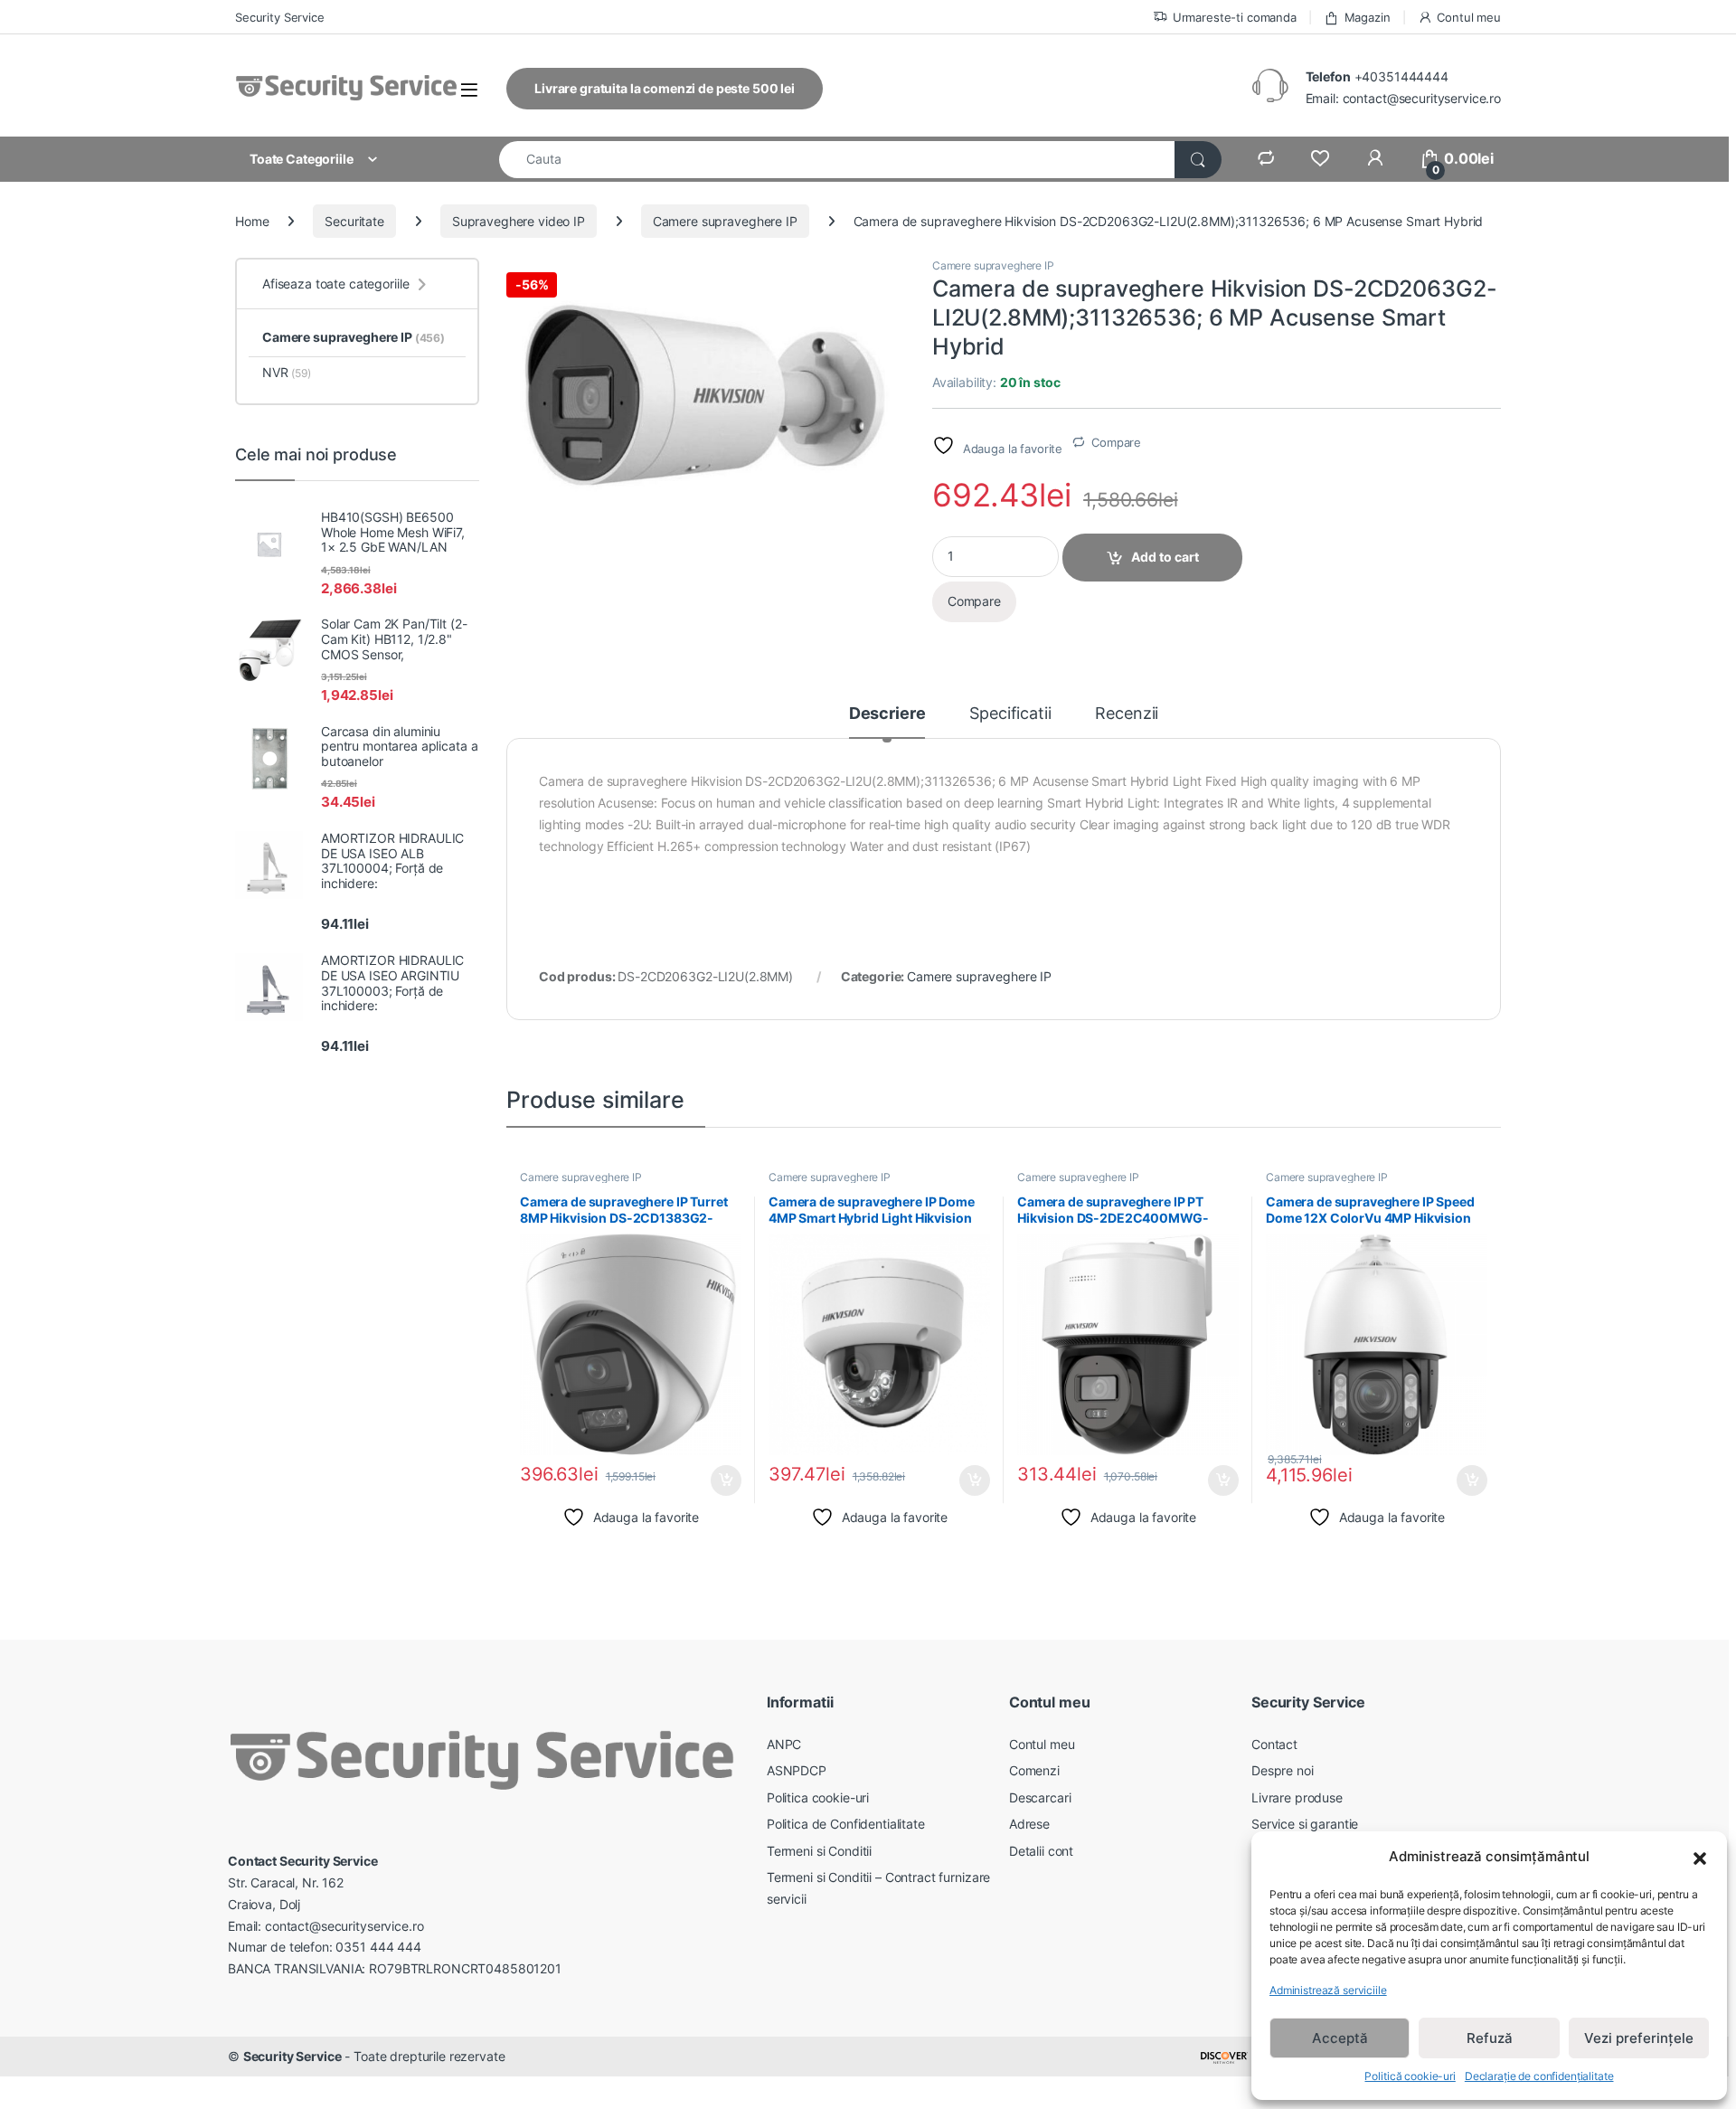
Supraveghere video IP (519, 221)
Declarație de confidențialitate (1539, 2076)
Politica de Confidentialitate (846, 1824)
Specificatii (1010, 714)
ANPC (784, 1744)
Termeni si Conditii (819, 1851)
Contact (1274, 1744)
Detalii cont (1041, 1851)
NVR (287, 372)
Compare (1116, 442)
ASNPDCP (797, 1770)
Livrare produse (1297, 1797)
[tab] (887, 722)
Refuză (1490, 2038)
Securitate (354, 221)
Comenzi (1034, 1770)
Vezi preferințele (1639, 2038)
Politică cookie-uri (1410, 2076)
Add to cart (1165, 557)
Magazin (1368, 17)
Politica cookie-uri (818, 1797)
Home (252, 221)
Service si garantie (1305, 1824)
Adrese (1029, 1824)
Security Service (280, 17)
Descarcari (1040, 1797)
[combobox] (837, 160)
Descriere (887, 714)
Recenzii (1127, 714)
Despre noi (1283, 1770)
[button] (1700, 1857)
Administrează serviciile (1328, 1990)
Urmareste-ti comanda (1235, 17)
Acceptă (1340, 2038)
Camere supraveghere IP (725, 221)
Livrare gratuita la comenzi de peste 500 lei (665, 88)
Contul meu (1469, 17)
